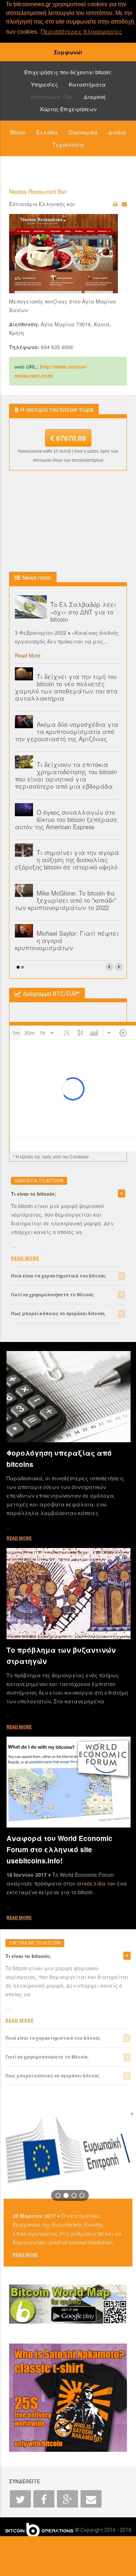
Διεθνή (117, 132)
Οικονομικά (83, 132)
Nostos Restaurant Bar (38, 191)
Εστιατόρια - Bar (52, 97)
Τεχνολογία (68, 144)
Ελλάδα (47, 132)
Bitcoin (18, 132)
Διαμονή (95, 97)
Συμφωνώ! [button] (68, 52)
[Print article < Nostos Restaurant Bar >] (115, 204)
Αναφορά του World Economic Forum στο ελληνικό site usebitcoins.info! (59, 1849)
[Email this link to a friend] (124, 204)
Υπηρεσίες (44, 84)
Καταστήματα (87, 84)
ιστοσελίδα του (96, 1883)
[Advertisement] (68, 521)
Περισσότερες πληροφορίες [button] (82, 31)
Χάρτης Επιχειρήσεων (68, 109)
